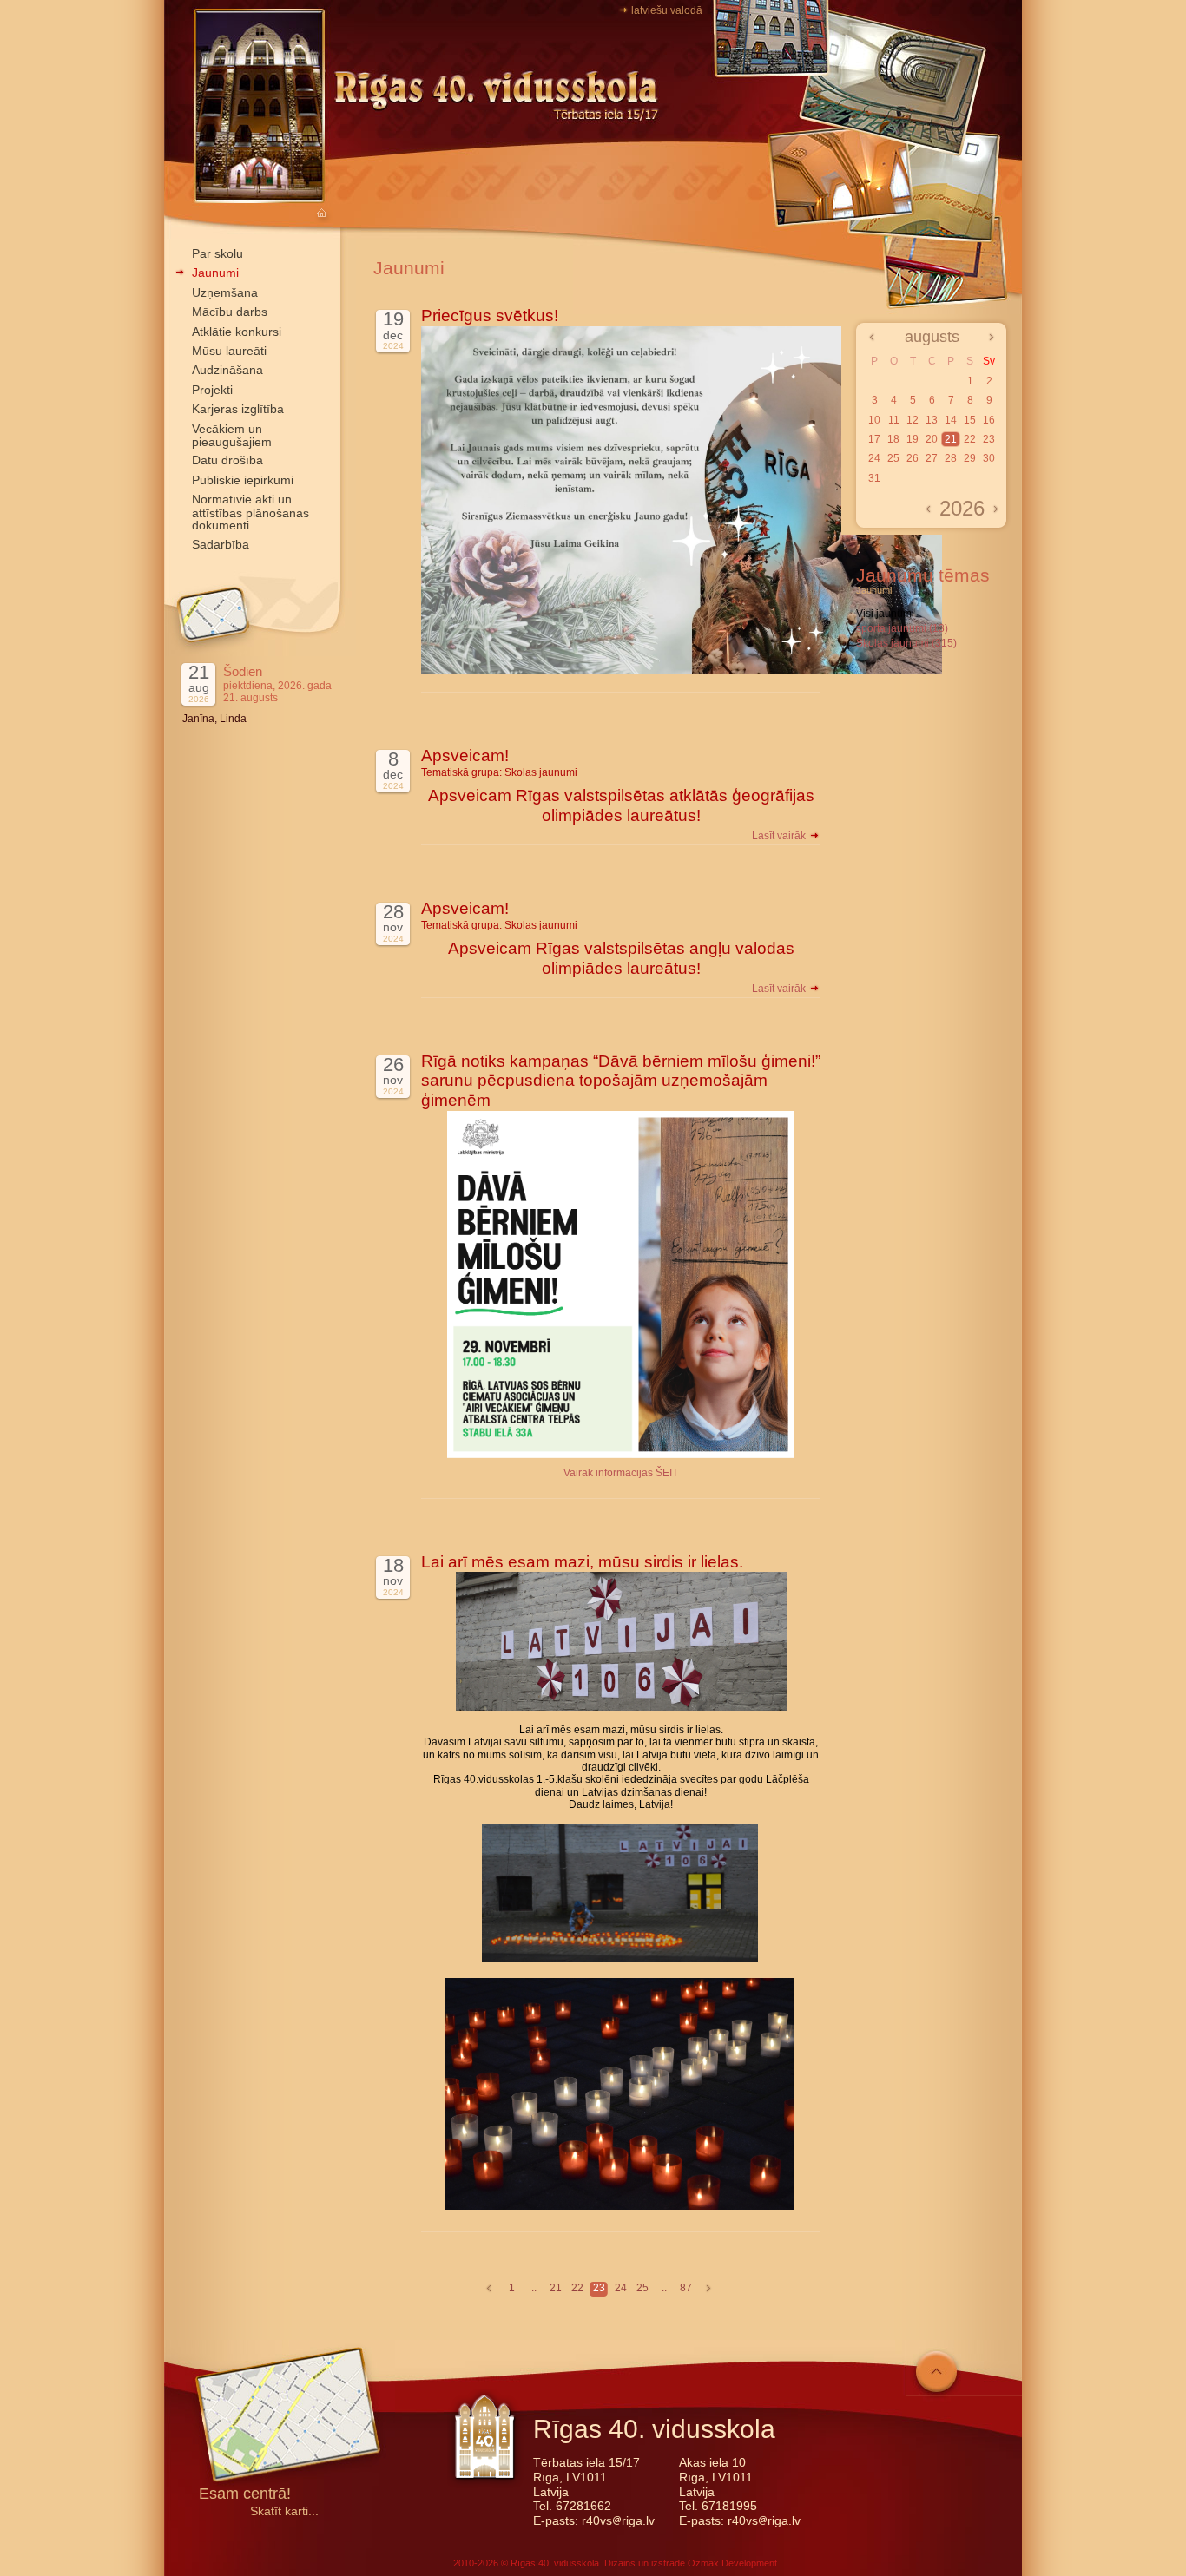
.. (534, 2288)
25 (642, 2288)
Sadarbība (221, 544)
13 (932, 420)
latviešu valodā (667, 10)
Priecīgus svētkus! (490, 315)
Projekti (212, 390)
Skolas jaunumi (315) (906, 643)
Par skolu (217, 253)
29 (970, 458)
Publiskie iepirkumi (243, 480)
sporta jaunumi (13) (902, 628)
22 (577, 2288)
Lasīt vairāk (780, 836)
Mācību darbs (230, 312)
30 (989, 458)
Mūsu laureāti (229, 351)
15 (970, 420)
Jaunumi (215, 273)
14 (951, 420)
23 (599, 2288)
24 (621, 2288)
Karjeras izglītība (238, 409)
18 (893, 439)
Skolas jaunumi (541, 772)
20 (932, 439)
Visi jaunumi (885, 614)
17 (874, 439)
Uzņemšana (225, 292)
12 (913, 420)
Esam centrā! (245, 2495)
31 (874, 478)
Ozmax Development (732, 2563)
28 (951, 458)
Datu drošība (227, 460)
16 (989, 420)
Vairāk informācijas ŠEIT (621, 1473)
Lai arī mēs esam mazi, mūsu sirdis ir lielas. (582, 1562)
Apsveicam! (465, 756)
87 (686, 2288)
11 (894, 420)
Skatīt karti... (284, 2511)
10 (874, 420)
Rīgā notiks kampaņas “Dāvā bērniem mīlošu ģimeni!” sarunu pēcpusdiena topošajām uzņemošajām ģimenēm (621, 1081)
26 (913, 458)
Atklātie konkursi (237, 332)
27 (932, 458)
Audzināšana (227, 370)
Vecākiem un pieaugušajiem (232, 435)
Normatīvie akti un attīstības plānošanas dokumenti (250, 512)
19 (913, 439)
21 (556, 2288)
